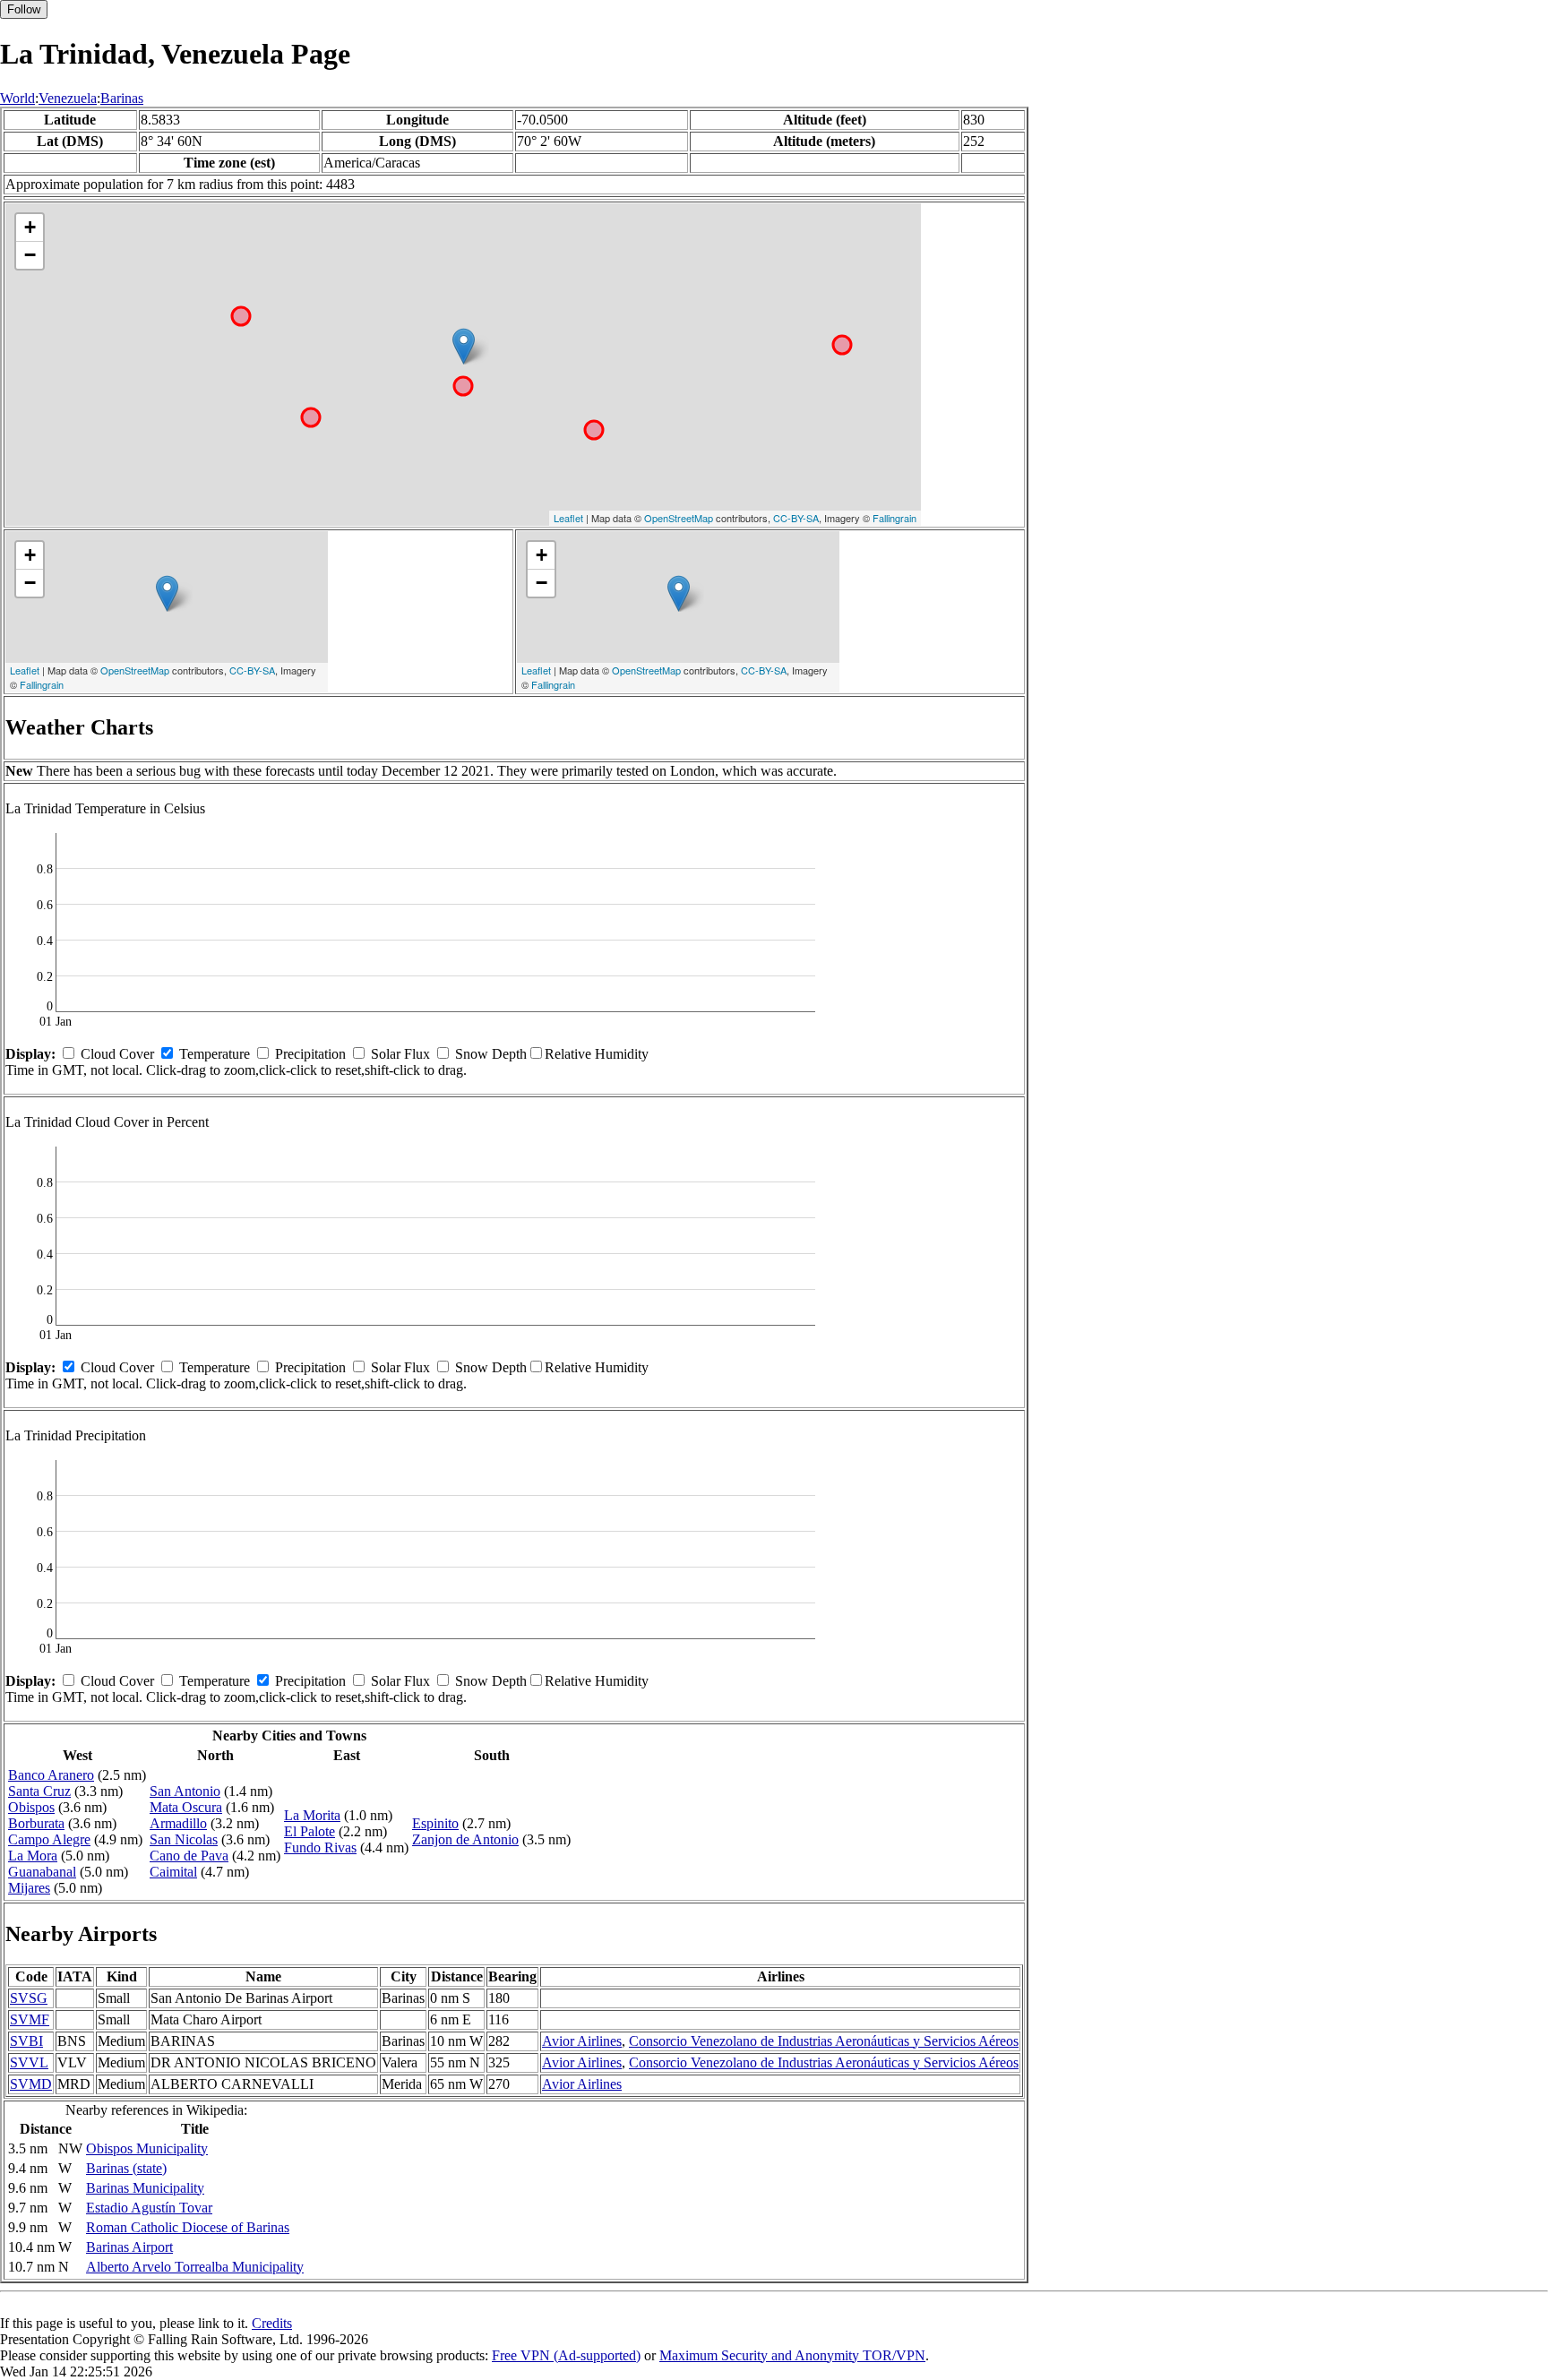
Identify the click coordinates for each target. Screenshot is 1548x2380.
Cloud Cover (117, 1054)
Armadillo (178, 1823)
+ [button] (30, 227)
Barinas (122, 98)
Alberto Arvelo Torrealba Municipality (195, 2267)
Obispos (31, 1807)
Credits (272, 2323)
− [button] (30, 255)
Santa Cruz (39, 1791)
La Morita (312, 1815)
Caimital (173, 1872)
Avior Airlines (582, 2041)
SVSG (29, 1998)
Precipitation (310, 1054)
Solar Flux (400, 1054)
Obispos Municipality (147, 2148)
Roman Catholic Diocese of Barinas (188, 2227)
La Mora (33, 1856)
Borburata (36, 1823)
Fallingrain (894, 518)
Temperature (215, 1054)
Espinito (435, 1823)
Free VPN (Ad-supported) (566, 2355)
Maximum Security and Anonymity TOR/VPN (792, 2355)
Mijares (29, 1888)
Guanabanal (42, 1872)
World (17, 98)
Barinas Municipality (145, 2188)
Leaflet (568, 518)
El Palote (310, 1831)
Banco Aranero (51, 1775)
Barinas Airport (129, 2247)
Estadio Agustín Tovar (149, 2208)
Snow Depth (491, 1054)
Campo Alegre (49, 1839)
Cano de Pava (189, 1856)
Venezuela (68, 98)
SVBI (26, 2041)
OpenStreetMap (679, 518)
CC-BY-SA (796, 518)
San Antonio (185, 1791)
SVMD (31, 2084)
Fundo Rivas (320, 1847)
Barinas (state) (126, 2168)
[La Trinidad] (464, 346)
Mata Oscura (186, 1807)
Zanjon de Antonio (465, 1839)
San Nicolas (184, 1839)
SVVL (29, 2062)
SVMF (30, 2019)
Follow (24, 9)
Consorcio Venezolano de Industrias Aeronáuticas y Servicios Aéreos (824, 2041)
